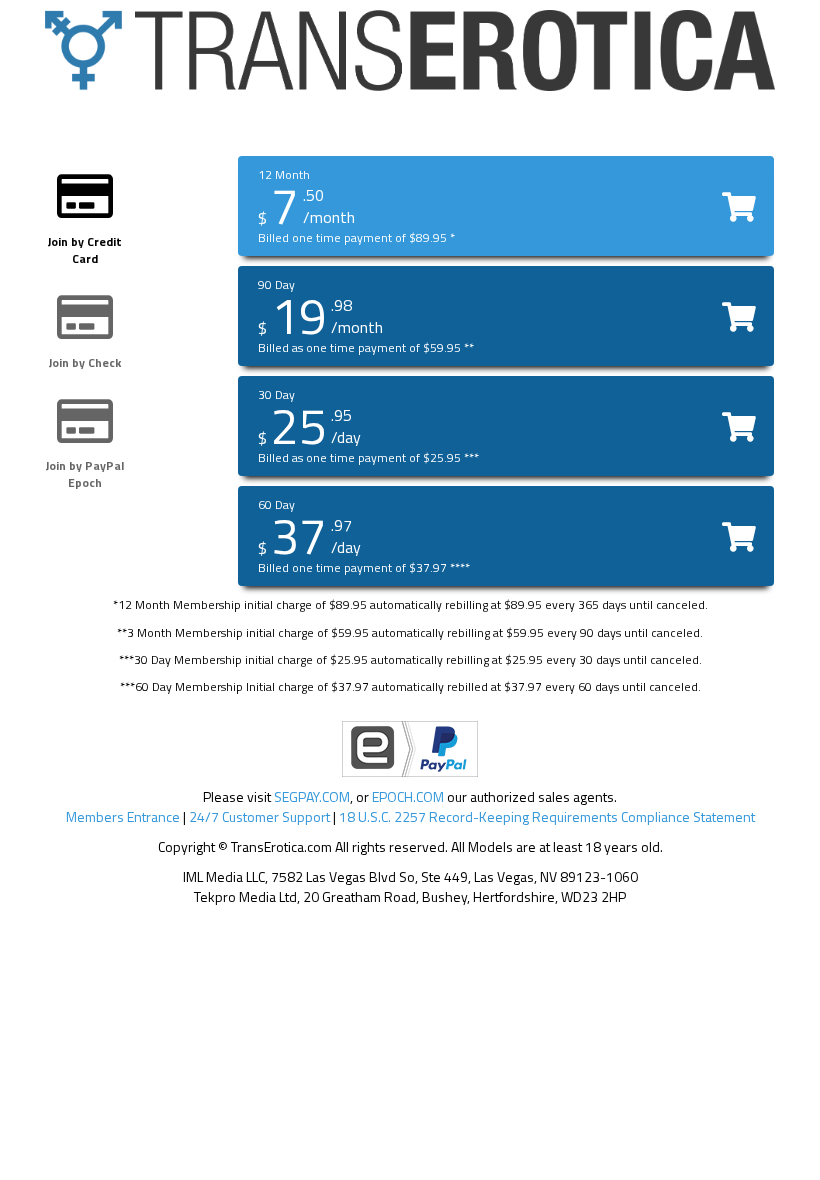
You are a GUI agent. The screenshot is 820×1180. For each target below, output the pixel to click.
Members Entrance (123, 816)
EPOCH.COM (408, 796)
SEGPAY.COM (312, 796)
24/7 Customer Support (259, 816)
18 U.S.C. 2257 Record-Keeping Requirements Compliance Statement (547, 816)
